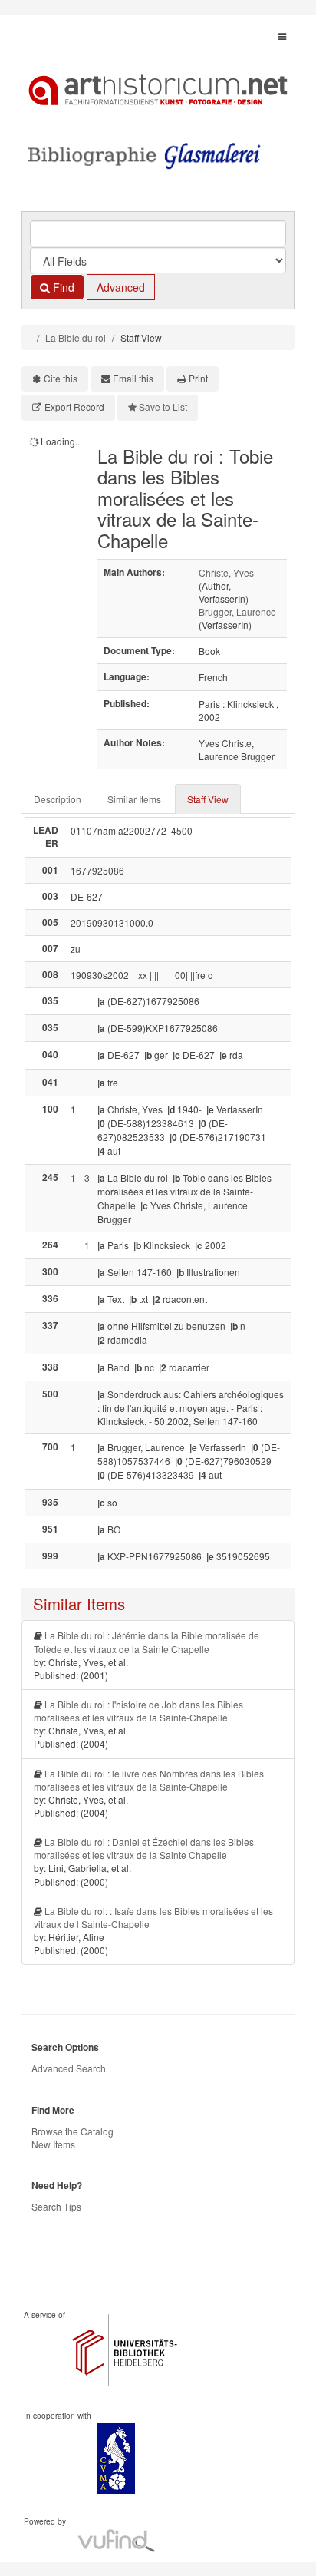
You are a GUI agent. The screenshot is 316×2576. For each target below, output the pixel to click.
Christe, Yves (226, 572)
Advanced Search (69, 2068)
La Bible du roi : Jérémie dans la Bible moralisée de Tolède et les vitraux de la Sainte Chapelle (146, 1642)
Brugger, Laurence (237, 612)
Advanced (121, 287)
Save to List (163, 407)
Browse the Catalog (72, 2131)
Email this (133, 378)
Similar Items (134, 799)
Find (62, 287)
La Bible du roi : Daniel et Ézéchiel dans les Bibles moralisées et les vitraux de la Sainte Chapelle (144, 1848)
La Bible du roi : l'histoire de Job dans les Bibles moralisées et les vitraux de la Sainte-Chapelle (138, 1711)
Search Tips (56, 2206)
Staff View (208, 799)
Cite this (61, 378)
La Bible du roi (76, 337)
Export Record (74, 407)
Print (198, 378)
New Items (53, 2144)
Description (58, 799)
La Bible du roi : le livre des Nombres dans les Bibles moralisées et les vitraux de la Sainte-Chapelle (149, 1780)
